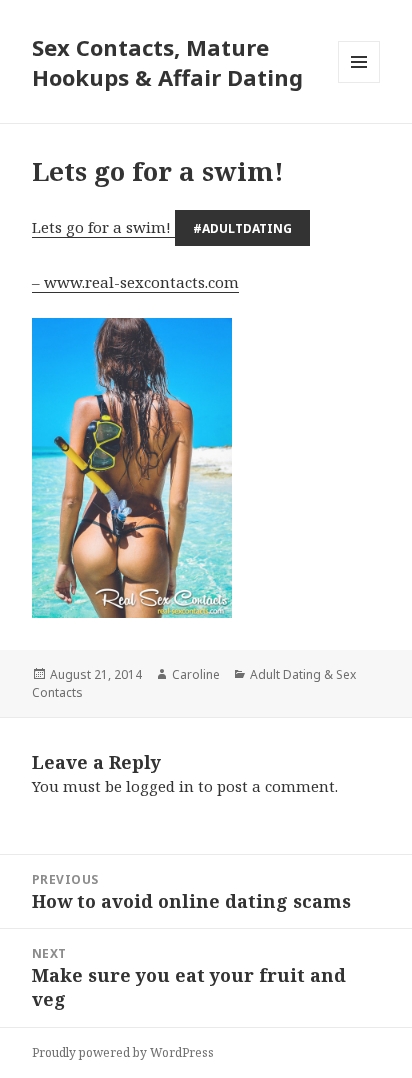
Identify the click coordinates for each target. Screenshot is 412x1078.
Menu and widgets (359, 82)
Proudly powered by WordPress (123, 1052)
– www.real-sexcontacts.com (135, 282)
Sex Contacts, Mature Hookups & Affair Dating (167, 62)
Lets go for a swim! (162, 227)
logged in (160, 786)
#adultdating (242, 228)
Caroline (196, 674)
